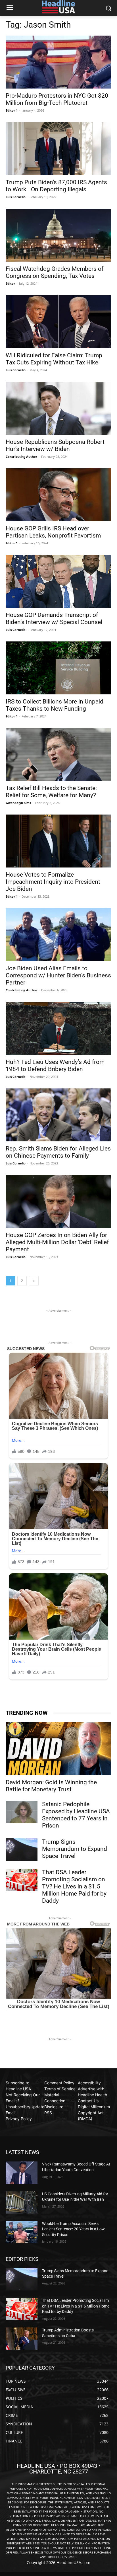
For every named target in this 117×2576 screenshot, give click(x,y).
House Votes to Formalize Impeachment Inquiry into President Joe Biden (53, 882)
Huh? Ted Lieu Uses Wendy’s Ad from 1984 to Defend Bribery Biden (55, 1066)
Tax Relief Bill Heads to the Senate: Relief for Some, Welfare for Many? (51, 792)
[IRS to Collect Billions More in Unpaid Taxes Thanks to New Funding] (58, 668)
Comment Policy (59, 2083)
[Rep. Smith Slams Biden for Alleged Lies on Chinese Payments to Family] (58, 1115)
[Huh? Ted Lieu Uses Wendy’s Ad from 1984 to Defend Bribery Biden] (58, 1028)
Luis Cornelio (16, 197)
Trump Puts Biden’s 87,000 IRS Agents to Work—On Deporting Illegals (56, 186)
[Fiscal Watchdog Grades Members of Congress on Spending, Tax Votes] (58, 235)
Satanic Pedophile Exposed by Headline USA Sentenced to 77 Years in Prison (76, 1815)
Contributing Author (21, 457)
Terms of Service (60, 2089)
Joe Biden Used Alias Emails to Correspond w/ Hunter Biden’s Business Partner (58, 975)
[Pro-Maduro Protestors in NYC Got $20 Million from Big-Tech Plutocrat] (58, 62)
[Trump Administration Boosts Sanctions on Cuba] (22, 2339)
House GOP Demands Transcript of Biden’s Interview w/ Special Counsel (54, 619)
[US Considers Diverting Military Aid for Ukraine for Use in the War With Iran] (22, 2202)
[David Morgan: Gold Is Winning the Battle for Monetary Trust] (58, 1749)
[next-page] (34, 1281)
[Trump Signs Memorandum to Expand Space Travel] (22, 1849)
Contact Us (88, 2101)
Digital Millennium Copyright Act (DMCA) (94, 2113)
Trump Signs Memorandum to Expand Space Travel (75, 1849)
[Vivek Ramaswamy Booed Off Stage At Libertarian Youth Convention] (22, 2173)
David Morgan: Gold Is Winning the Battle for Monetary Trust (51, 1786)
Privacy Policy (19, 2119)
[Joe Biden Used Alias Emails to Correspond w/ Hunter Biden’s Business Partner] (58, 935)
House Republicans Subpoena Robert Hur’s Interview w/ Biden (55, 445)
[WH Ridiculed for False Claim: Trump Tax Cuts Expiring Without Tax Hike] (58, 322)
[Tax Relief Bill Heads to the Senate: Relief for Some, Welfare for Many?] (58, 754)
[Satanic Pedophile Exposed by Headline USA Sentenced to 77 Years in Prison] (22, 1812)
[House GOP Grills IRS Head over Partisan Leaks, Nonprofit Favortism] (58, 495)
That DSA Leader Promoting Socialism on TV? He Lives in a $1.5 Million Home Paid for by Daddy (74, 1886)
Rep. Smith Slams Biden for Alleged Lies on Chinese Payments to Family (58, 1152)
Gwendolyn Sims (18, 803)
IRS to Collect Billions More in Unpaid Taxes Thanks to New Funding (55, 705)
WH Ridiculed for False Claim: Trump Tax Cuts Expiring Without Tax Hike (54, 359)
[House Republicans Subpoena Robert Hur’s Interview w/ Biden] (58, 408)
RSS (48, 2113)
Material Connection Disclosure (55, 2101)
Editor (10, 283)
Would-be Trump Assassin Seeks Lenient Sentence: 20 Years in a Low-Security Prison (74, 2229)
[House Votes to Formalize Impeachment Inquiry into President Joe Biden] (58, 841)
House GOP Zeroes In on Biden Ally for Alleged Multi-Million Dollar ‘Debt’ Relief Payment (57, 1242)
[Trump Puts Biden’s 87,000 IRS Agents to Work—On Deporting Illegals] (58, 149)
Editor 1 (12, 110)
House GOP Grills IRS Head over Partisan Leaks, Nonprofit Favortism (53, 532)
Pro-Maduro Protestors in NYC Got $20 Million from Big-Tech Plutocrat (57, 99)
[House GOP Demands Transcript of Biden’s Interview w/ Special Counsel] (58, 581)
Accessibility (89, 2083)
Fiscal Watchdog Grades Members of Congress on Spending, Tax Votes (55, 272)
